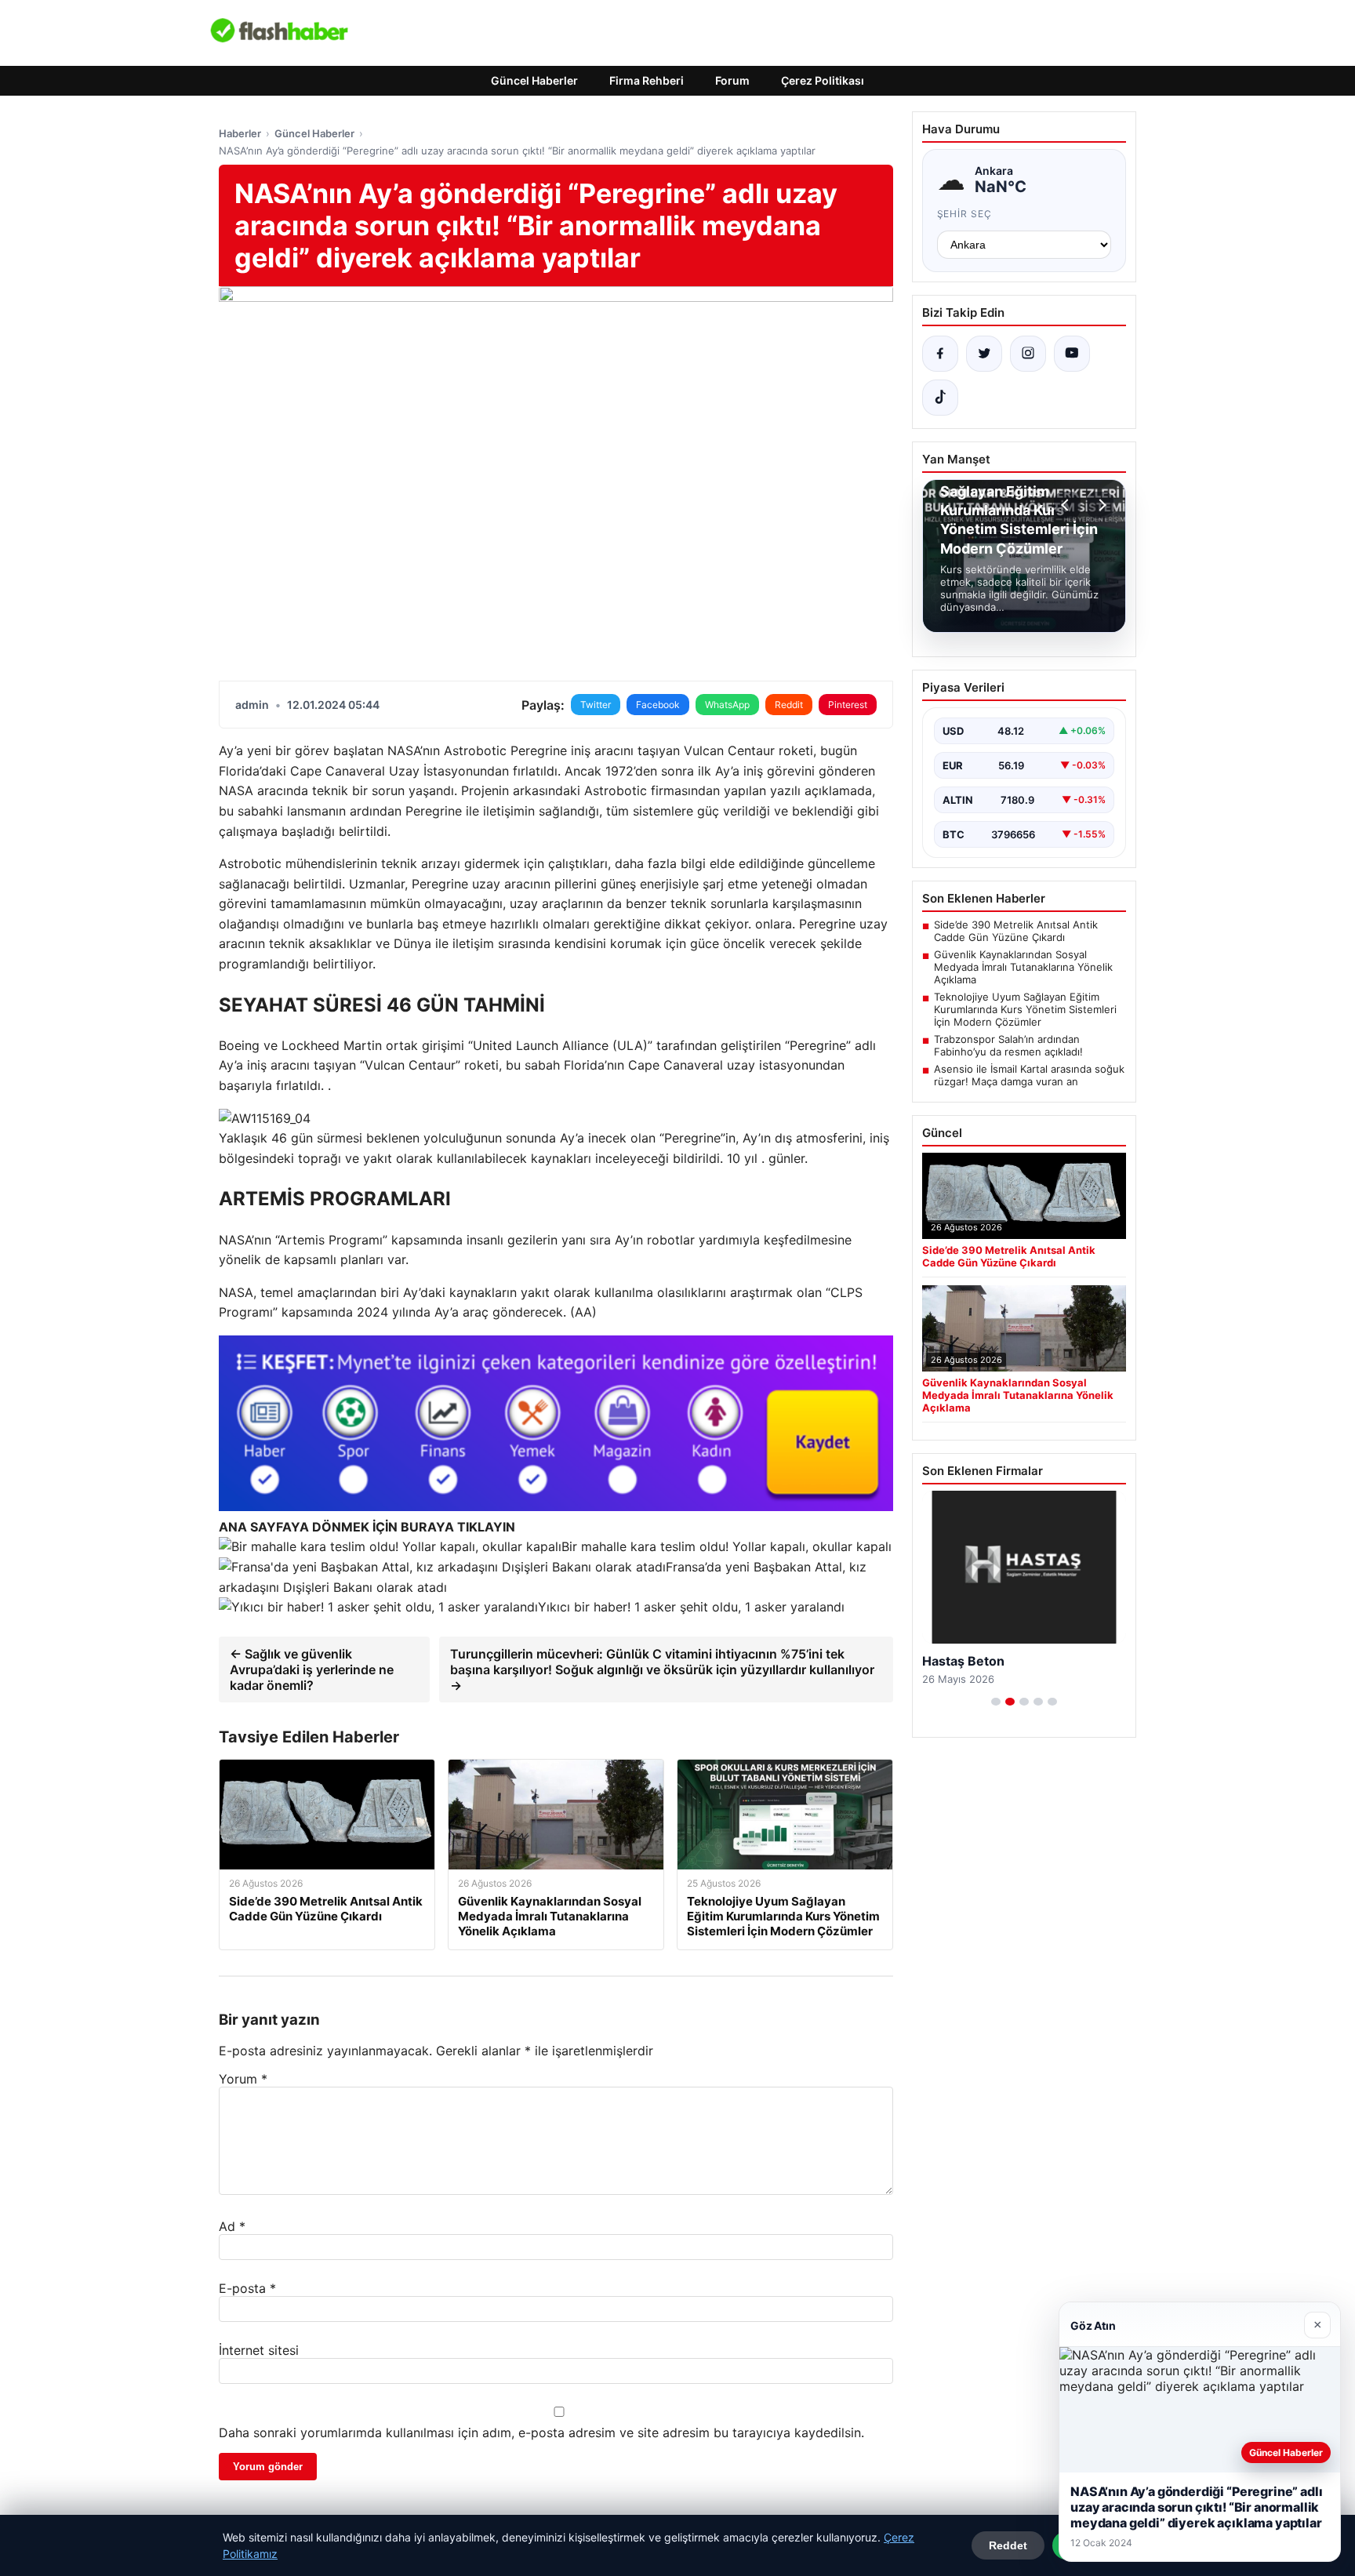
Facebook (658, 705)
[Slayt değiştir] (996, 1702)
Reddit (789, 705)
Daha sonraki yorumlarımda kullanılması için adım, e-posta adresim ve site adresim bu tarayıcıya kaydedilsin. (541, 2432)
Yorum (243, 2079)
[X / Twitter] (984, 354)
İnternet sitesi (259, 2350)
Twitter (596, 705)
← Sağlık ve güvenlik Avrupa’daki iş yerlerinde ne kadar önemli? (312, 1669)
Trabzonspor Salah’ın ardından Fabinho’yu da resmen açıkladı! (1008, 1045)
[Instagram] (1028, 354)
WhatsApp (727, 705)
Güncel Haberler (534, 80)
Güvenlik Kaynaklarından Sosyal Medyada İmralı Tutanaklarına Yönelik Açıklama (1023, 967)
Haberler (240, 133)
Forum (732, 80)
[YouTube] (1072, 354)
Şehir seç (965, 214)
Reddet (1008, 2545)
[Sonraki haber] (1100, 505)
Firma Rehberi (647, 80)
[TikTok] (940, 398)
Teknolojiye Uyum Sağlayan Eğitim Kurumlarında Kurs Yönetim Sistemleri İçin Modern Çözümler (1025, 1009)
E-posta (247, 2288)
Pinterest (848, 705)
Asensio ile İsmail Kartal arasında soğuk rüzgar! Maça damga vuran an (1029, 1075)
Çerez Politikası (823, 80)
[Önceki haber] (1067, 505)
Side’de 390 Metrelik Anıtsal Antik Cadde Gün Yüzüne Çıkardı (1016, 931)
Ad (232, 2226)
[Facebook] (940, 354)
